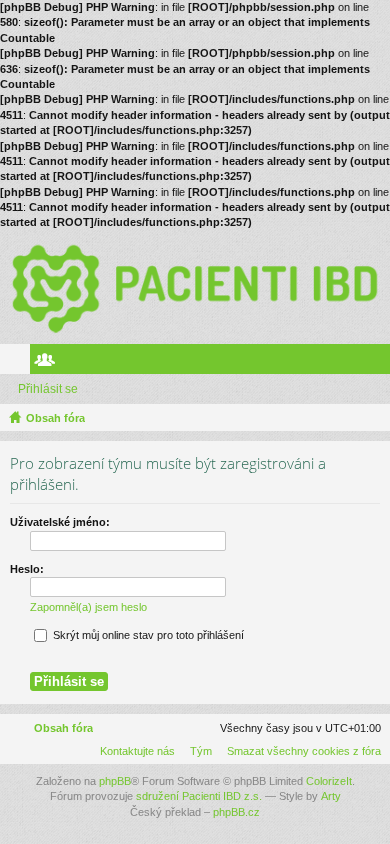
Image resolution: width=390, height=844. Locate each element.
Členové (49, 363)
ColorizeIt (329, 781)
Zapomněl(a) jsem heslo (88, 607)
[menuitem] (300, 751)
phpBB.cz (236, 812)
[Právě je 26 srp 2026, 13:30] (371, 418)
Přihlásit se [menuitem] (379, 363)
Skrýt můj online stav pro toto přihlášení (147, 635)
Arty (331, 796)
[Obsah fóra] (195, 287)
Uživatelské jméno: (60, 522)
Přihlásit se (48, 389)
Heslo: (27, 569)
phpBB (115, 781)
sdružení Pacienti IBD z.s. (199, 796)
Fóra (19, 363)
